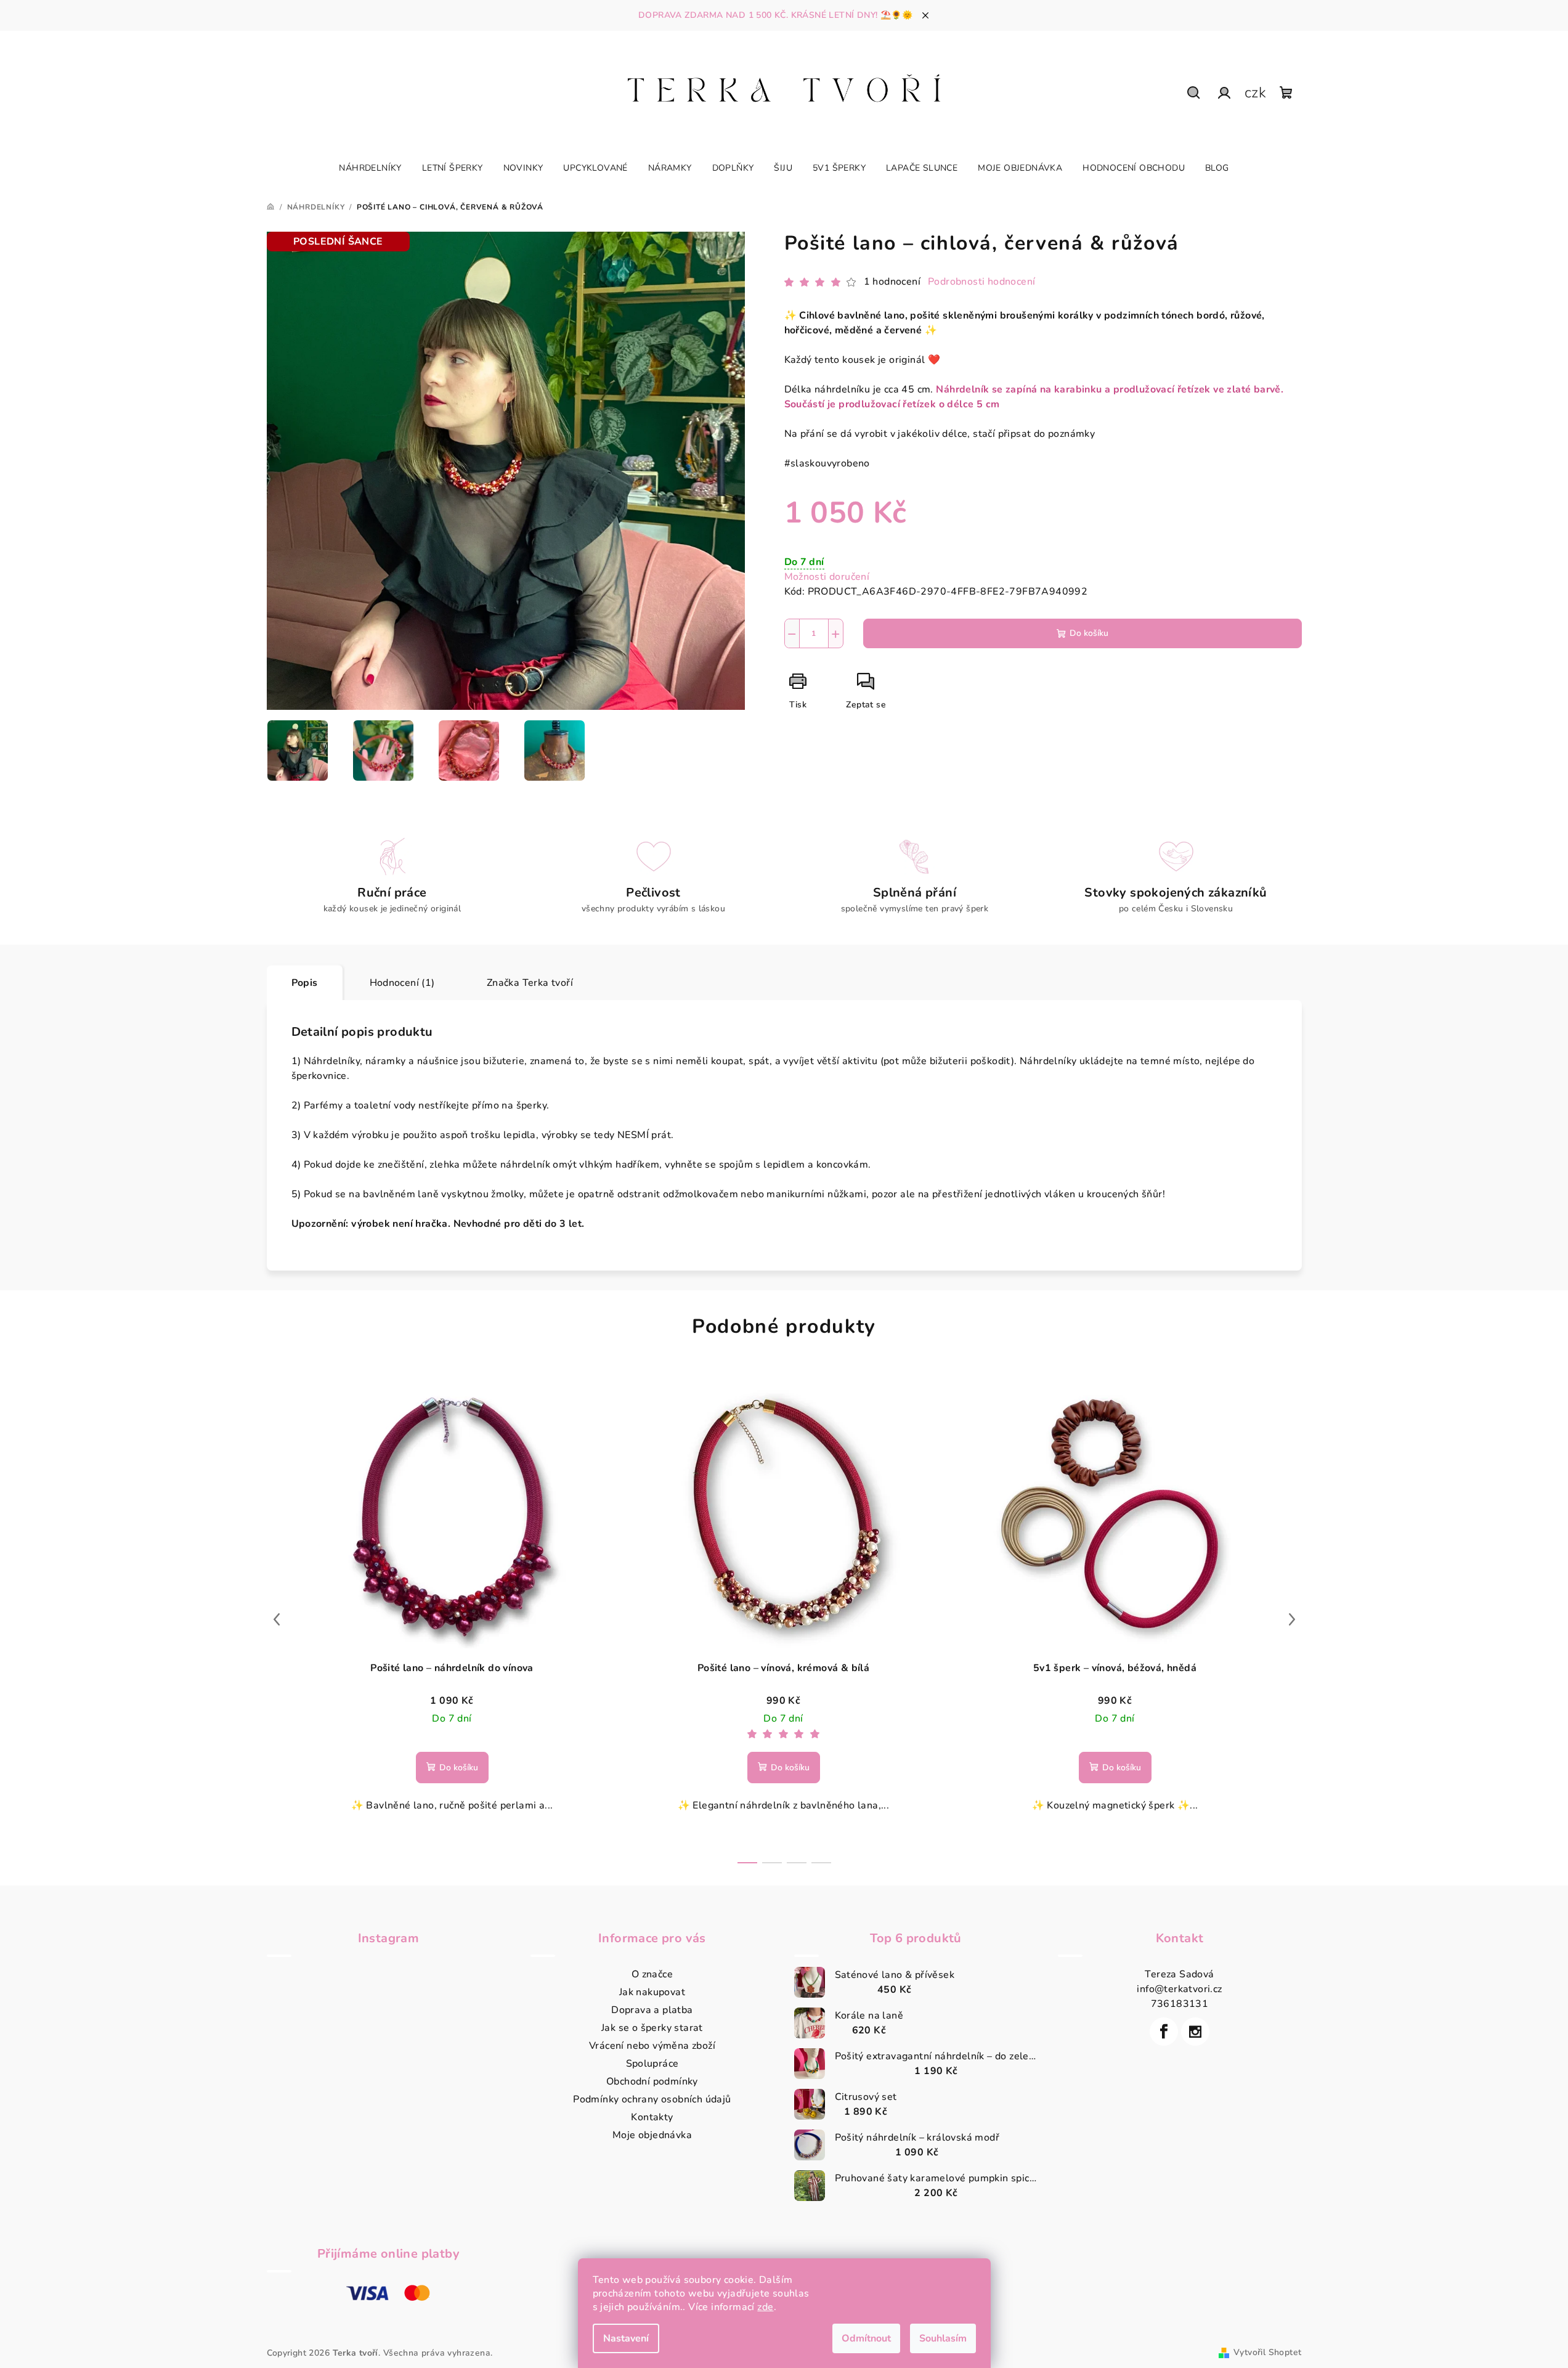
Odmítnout (866, 2338)
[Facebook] (1164, 2032)
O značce (652, 1974)
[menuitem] (370, 168)
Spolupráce (652, 2064)
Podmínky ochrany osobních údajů (652, 2099)
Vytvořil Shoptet (1267, 2352)
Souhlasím (943, 2338)
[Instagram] (1195, 2032)
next (1292, 1619)
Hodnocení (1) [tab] (402, 983)
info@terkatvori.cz (1179, 1989)
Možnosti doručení (827, 577)
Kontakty (652, 2117)
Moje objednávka (652, 2135)
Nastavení (626, 2338)
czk (1255, 92)
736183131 (1180, 2004)
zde (765, 2307)
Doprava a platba (652, 2010)
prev (277, 1619)
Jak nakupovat (652, 1992)
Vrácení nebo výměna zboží (652, 2046)
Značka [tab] (530, 983)
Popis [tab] (305, 983)
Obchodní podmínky (652, 2081)
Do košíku (1089, 633)
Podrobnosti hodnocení (981, 282)
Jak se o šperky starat (652, 2028)
